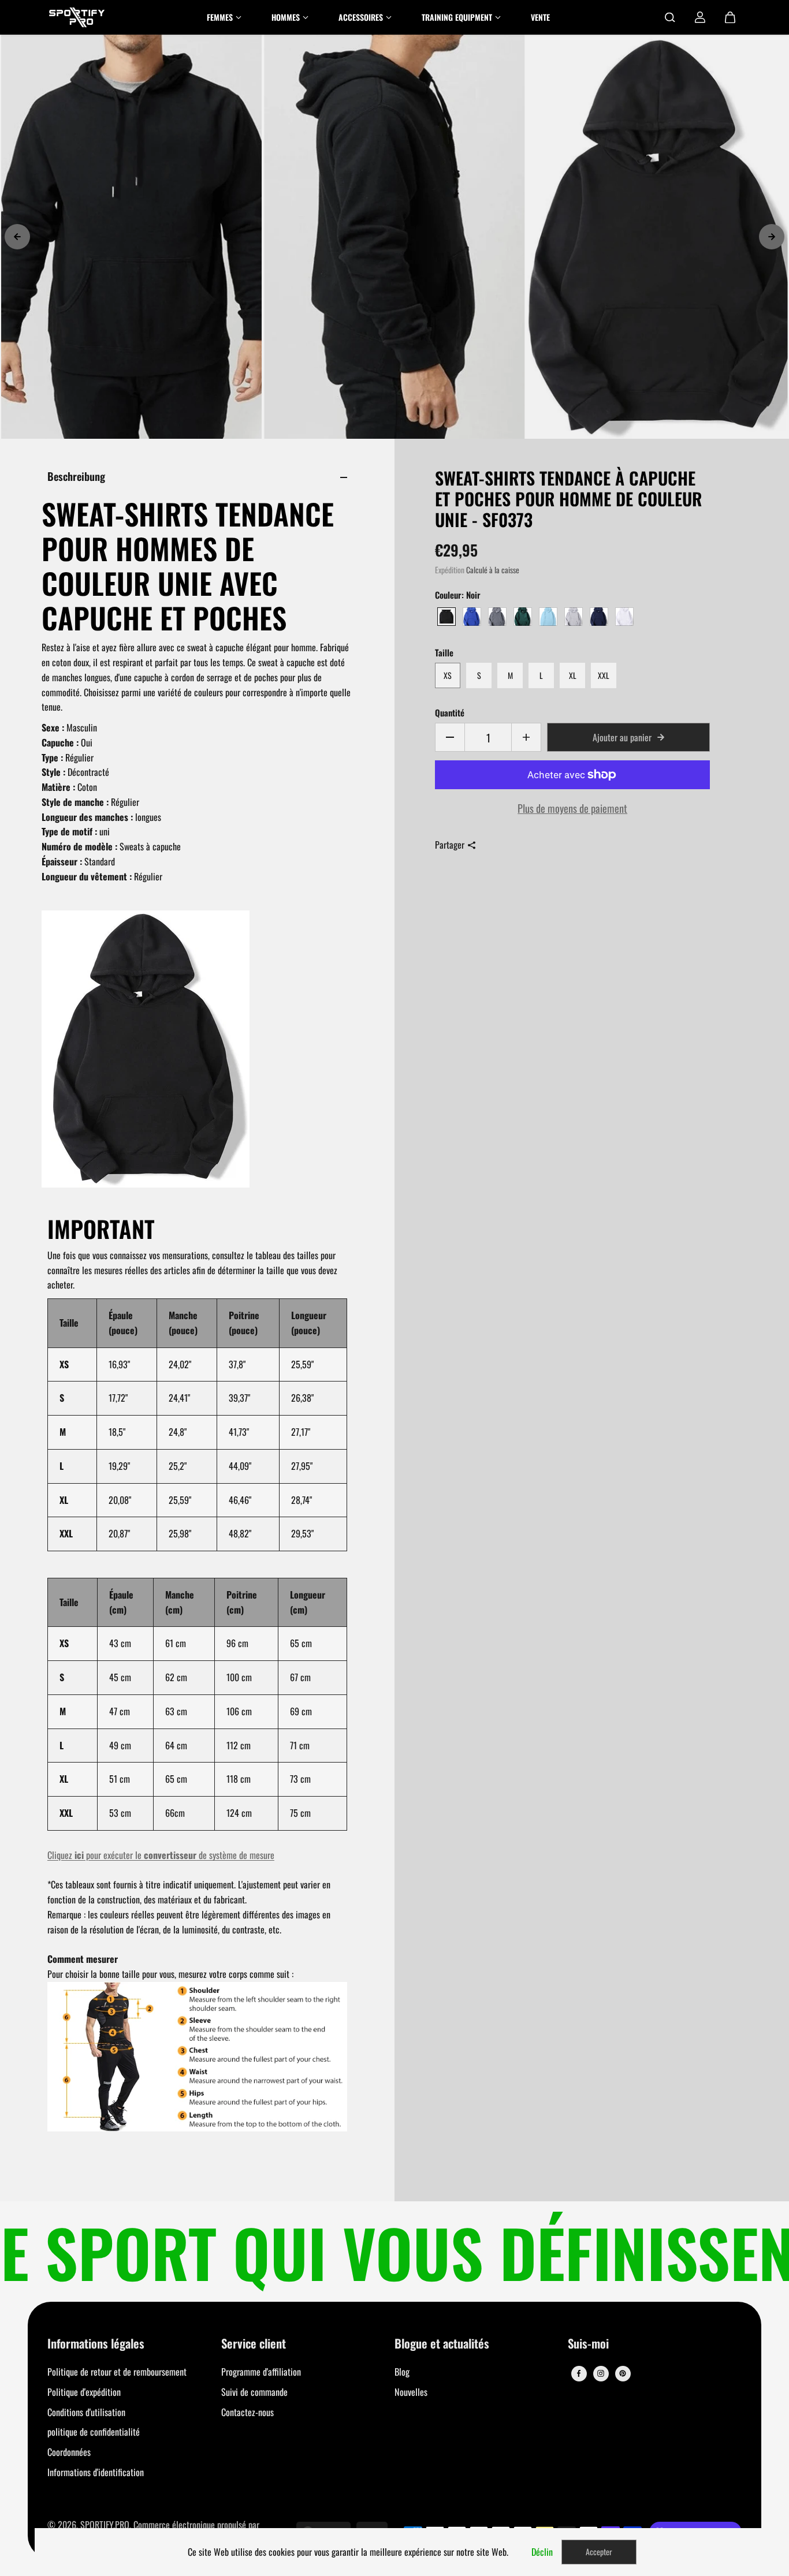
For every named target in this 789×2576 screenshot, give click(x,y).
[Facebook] (579, 2373)
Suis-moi (588, 2344)
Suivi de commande (254, 2392)
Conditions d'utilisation (86, 2412)
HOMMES (286, 17)
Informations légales (96, 2344)
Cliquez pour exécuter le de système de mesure (161, 1855)
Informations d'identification (96, 2472)
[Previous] (17, 237)
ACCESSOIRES (361, 17)
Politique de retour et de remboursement (117, 2372)
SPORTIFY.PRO (105, 2525)
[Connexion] (700, 17)
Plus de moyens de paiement (572, 808)
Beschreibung (76, 476)
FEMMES (220, 17)
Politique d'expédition (84, 2392)
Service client (254, 2344)
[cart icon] (730, 17)
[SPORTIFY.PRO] (77, 17)
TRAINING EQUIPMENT (457, 17)
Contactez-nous (248, 2412)
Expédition (450, 570)
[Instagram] (601, 2373)
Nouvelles (411, 2392)
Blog (402, 2372)
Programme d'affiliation (261, 2372)
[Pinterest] (623, 2373)
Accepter (599, 2551)
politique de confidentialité (94, 2432)
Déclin (542, 2552)
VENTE (540, 17)
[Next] (772, 237)
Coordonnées (69, 2452)
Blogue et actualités (442, 2344)
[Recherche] (670, 17)
